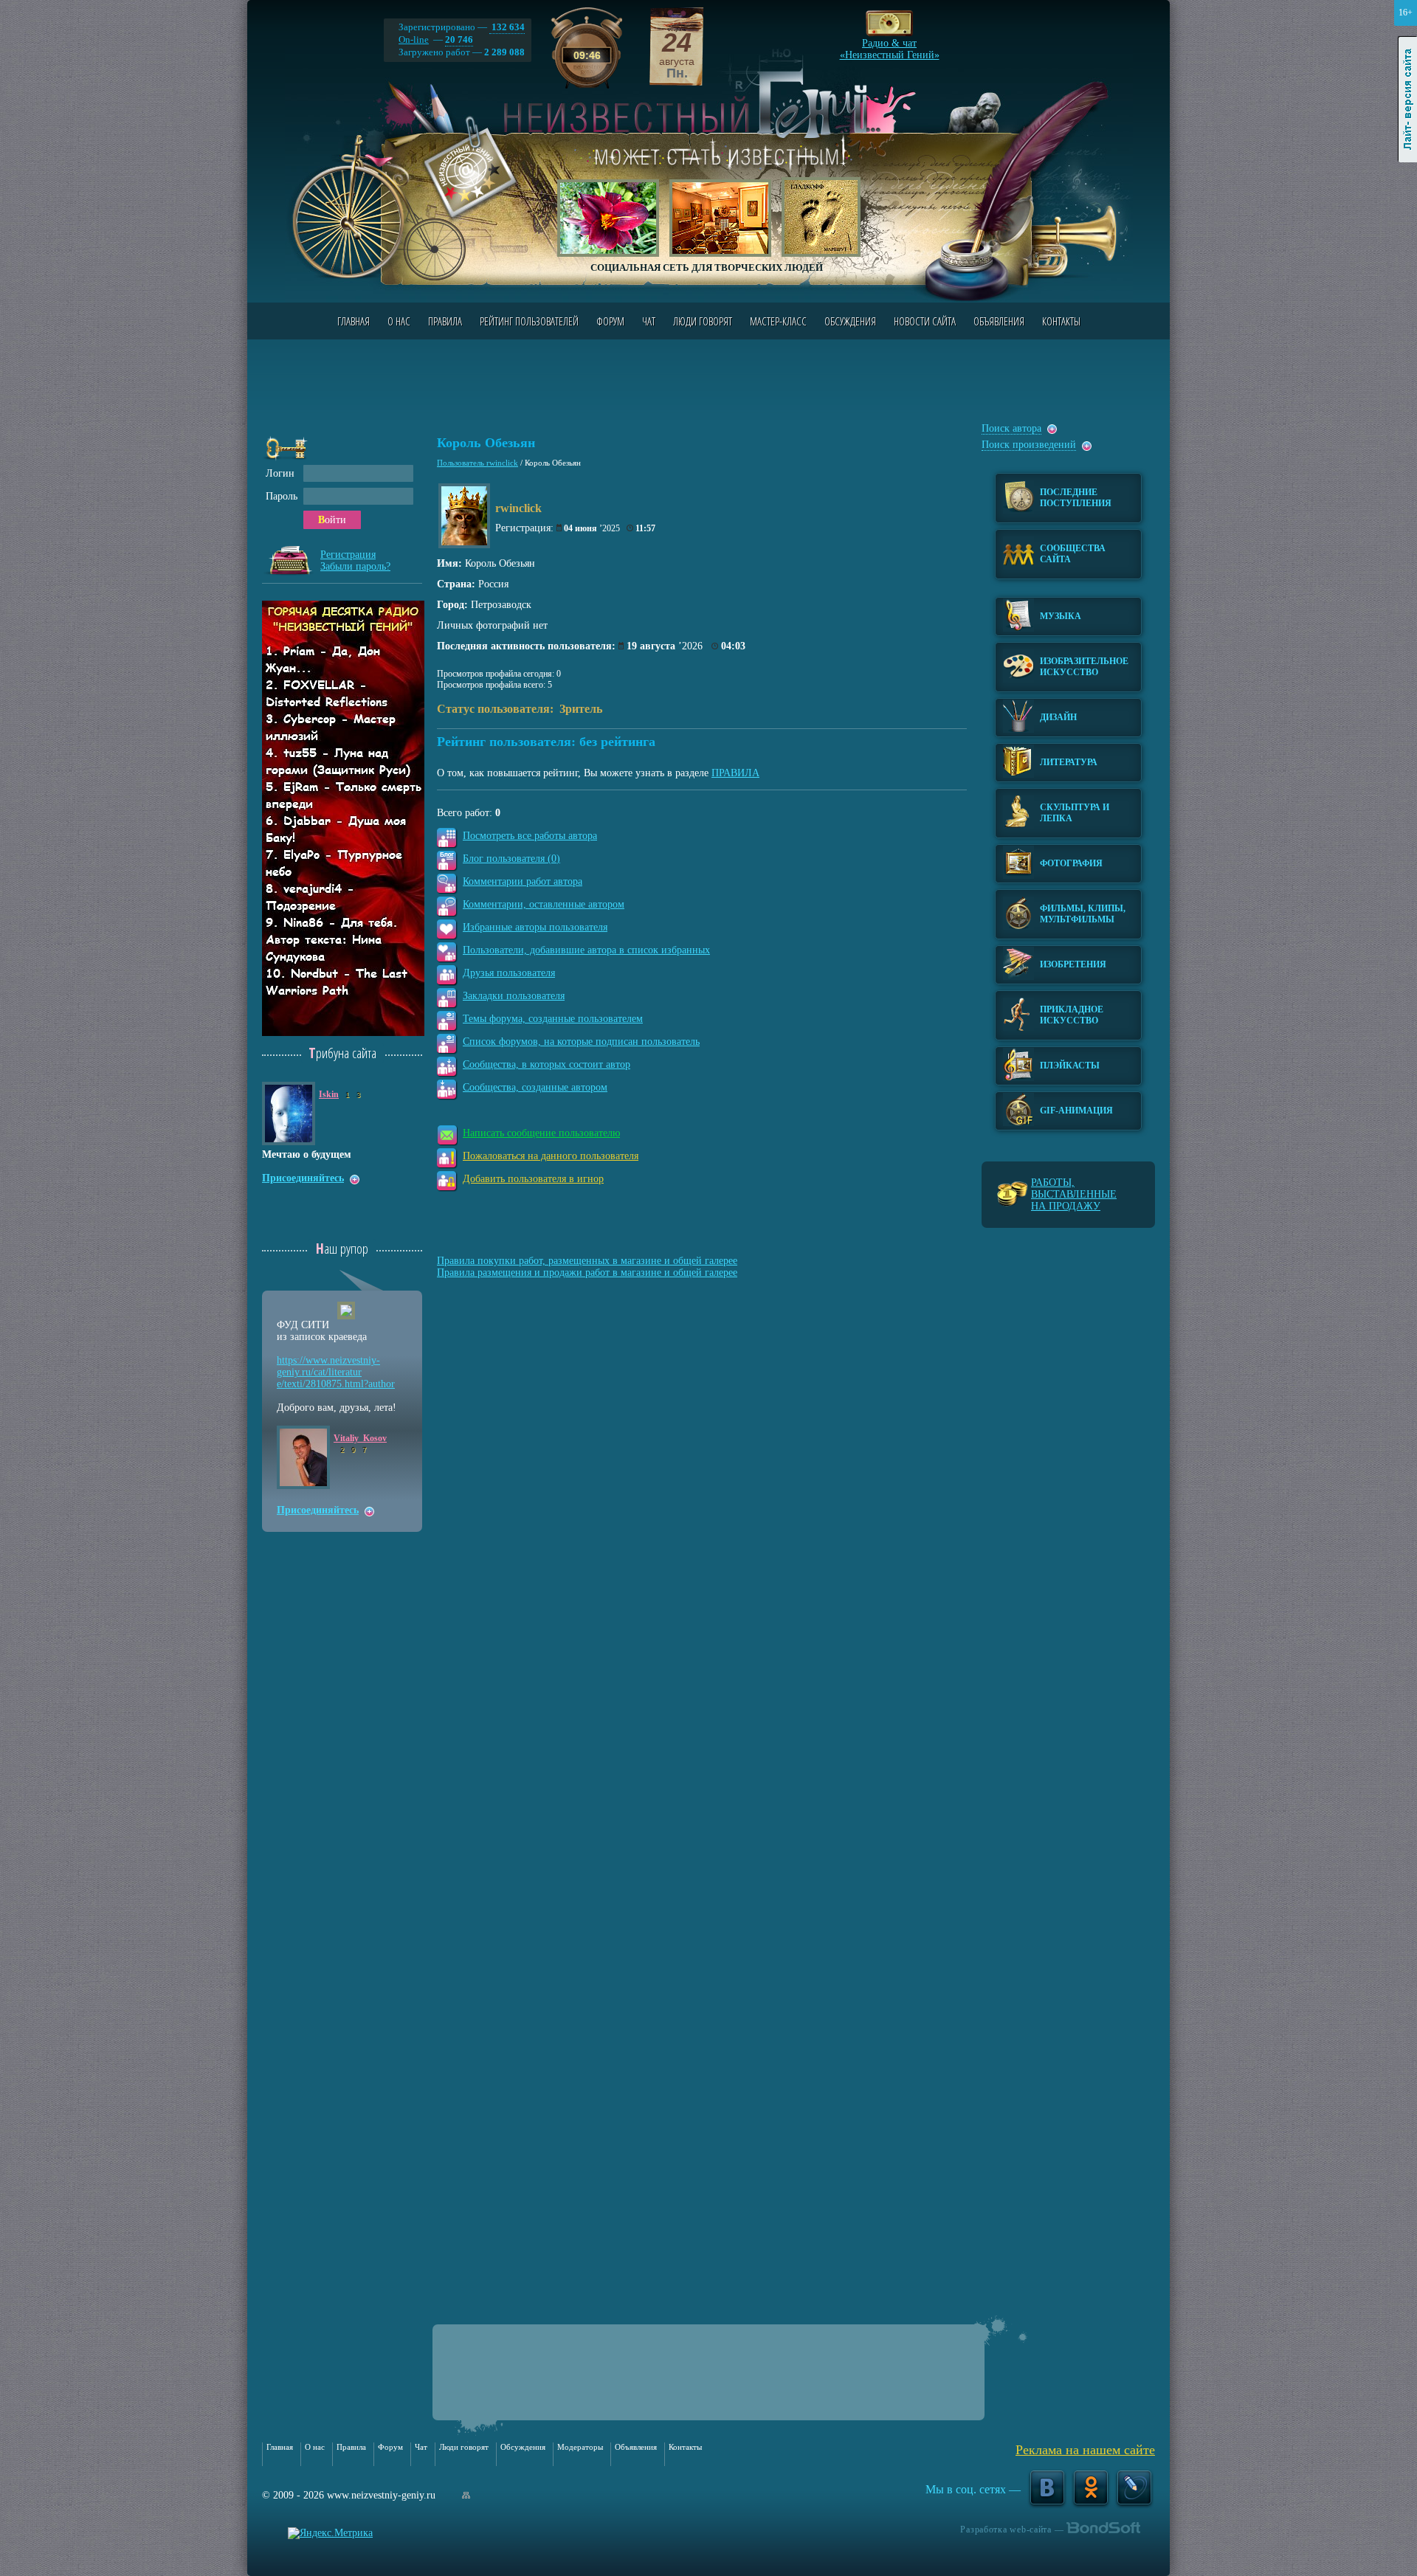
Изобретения (1073, 964)
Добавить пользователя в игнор (533, 1179)
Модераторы (580, 2447)
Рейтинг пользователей (529, 321)
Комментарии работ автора (523, 881)
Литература (1069, 762)
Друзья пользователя (509, 973)
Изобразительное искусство (1084, 667)
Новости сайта (925, 321)
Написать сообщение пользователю (541, 1133)
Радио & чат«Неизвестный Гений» (890, 45)
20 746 (459, 39)
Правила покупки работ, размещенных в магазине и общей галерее (587, 1261)
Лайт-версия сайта (1408, 100)
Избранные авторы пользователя (535, 927)
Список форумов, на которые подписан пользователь (581, 1042)
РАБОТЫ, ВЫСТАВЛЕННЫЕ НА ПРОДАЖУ (1074, 1194)
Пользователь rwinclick (477, 463)
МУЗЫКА (1061, 616)
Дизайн (1058, 717)
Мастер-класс (778, 321)
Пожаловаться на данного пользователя (551, 1156)
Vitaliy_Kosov (360, 1438)
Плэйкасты (1070, 1066)
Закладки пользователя (514, 996)
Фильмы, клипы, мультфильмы (1083, 914)
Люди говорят (703, 321)
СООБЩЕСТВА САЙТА (1073, 554)
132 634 (507, 27)
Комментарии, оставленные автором (544, 904)
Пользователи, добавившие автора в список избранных (586, 950)
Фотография (1071, 863)
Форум (610, 321)
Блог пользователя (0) (511, 859)
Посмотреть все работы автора (530, 836)
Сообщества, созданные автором (535, 1087)
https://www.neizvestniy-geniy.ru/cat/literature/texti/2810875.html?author (336, 1372)
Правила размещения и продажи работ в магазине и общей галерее (587, 1273)
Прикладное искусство (1072, 1015)
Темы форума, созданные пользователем (553, 1019)
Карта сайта (466, 2495)
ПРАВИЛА (735, 773)
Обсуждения (850, 321)
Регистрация (348, 555)
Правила (445, 321)
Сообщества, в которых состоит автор (547, 1064)
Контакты (1061, 321)
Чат (649, 321)
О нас (399, 321)
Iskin (329, 1094)
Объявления (999, 321)
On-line (414, 39)
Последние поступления (1076, 498)
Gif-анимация (1076, 1111)
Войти (332, 520)
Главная (354, 321)
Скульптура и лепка (1075, 813)
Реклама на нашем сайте (1085, 2450)
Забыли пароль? (355, 566)
